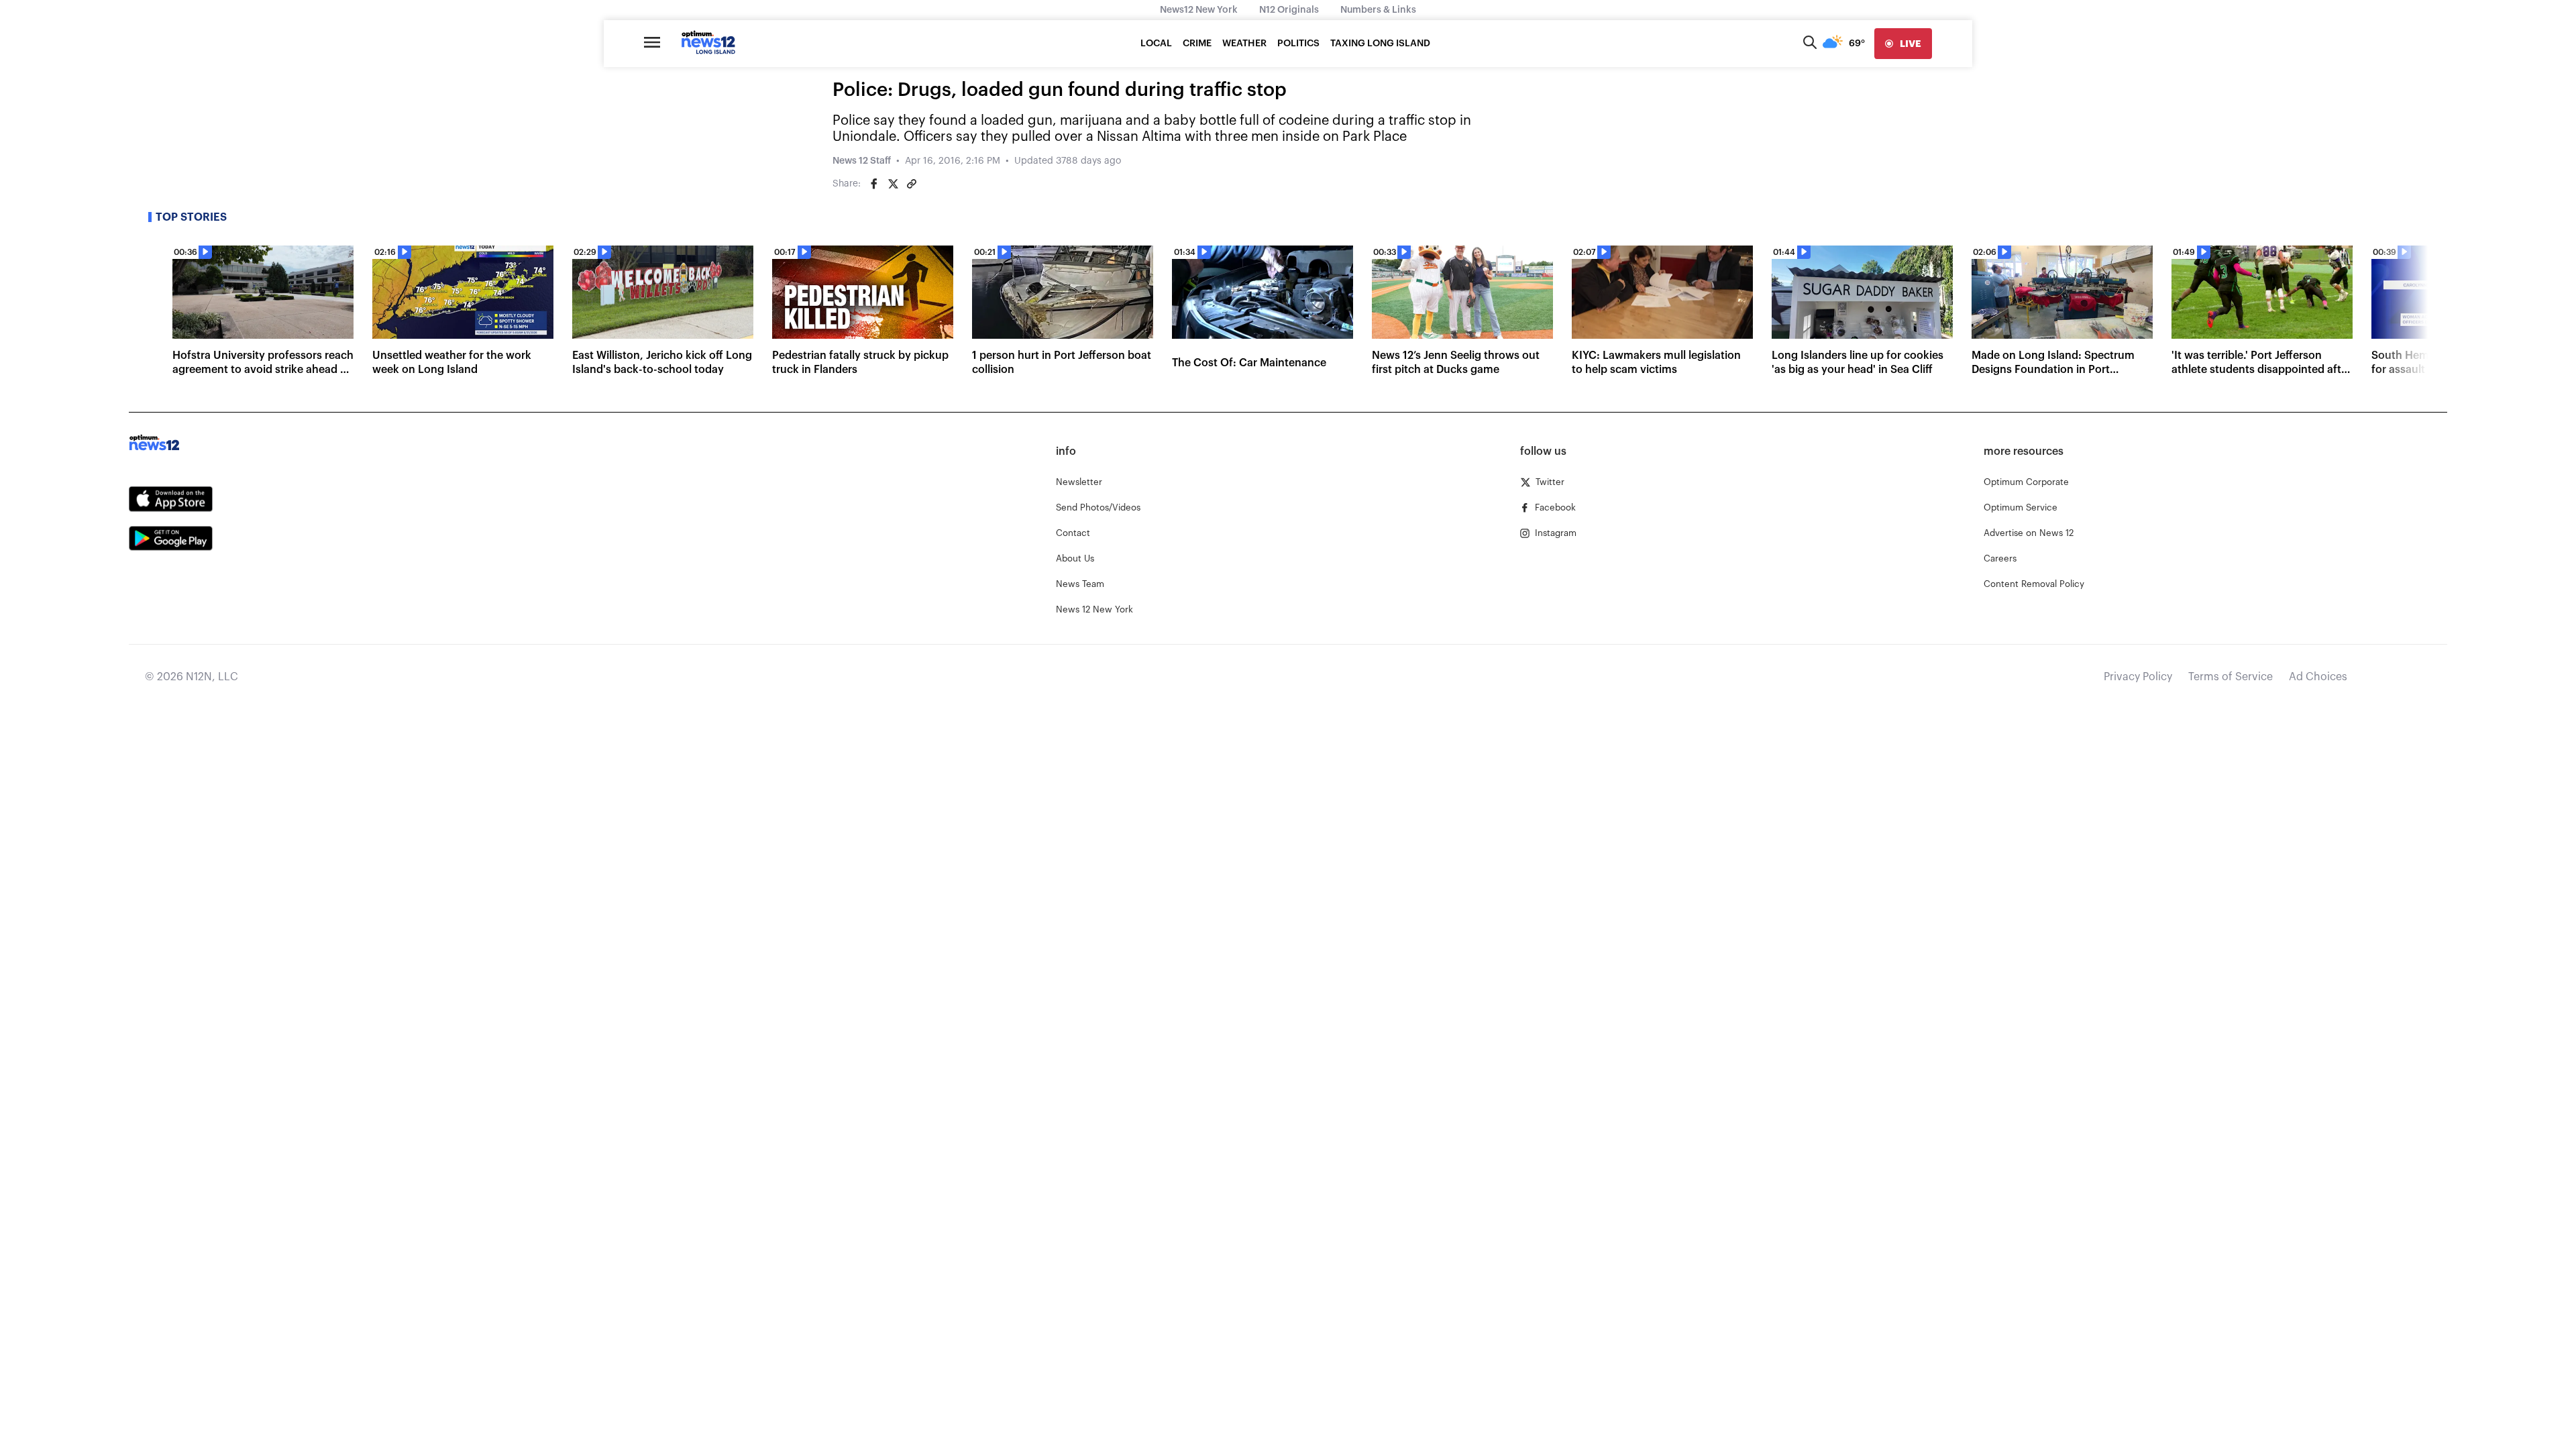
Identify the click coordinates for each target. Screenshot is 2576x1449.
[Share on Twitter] (893, 184)
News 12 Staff (862, 161)
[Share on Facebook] (874, 184)
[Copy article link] (912, 184)
